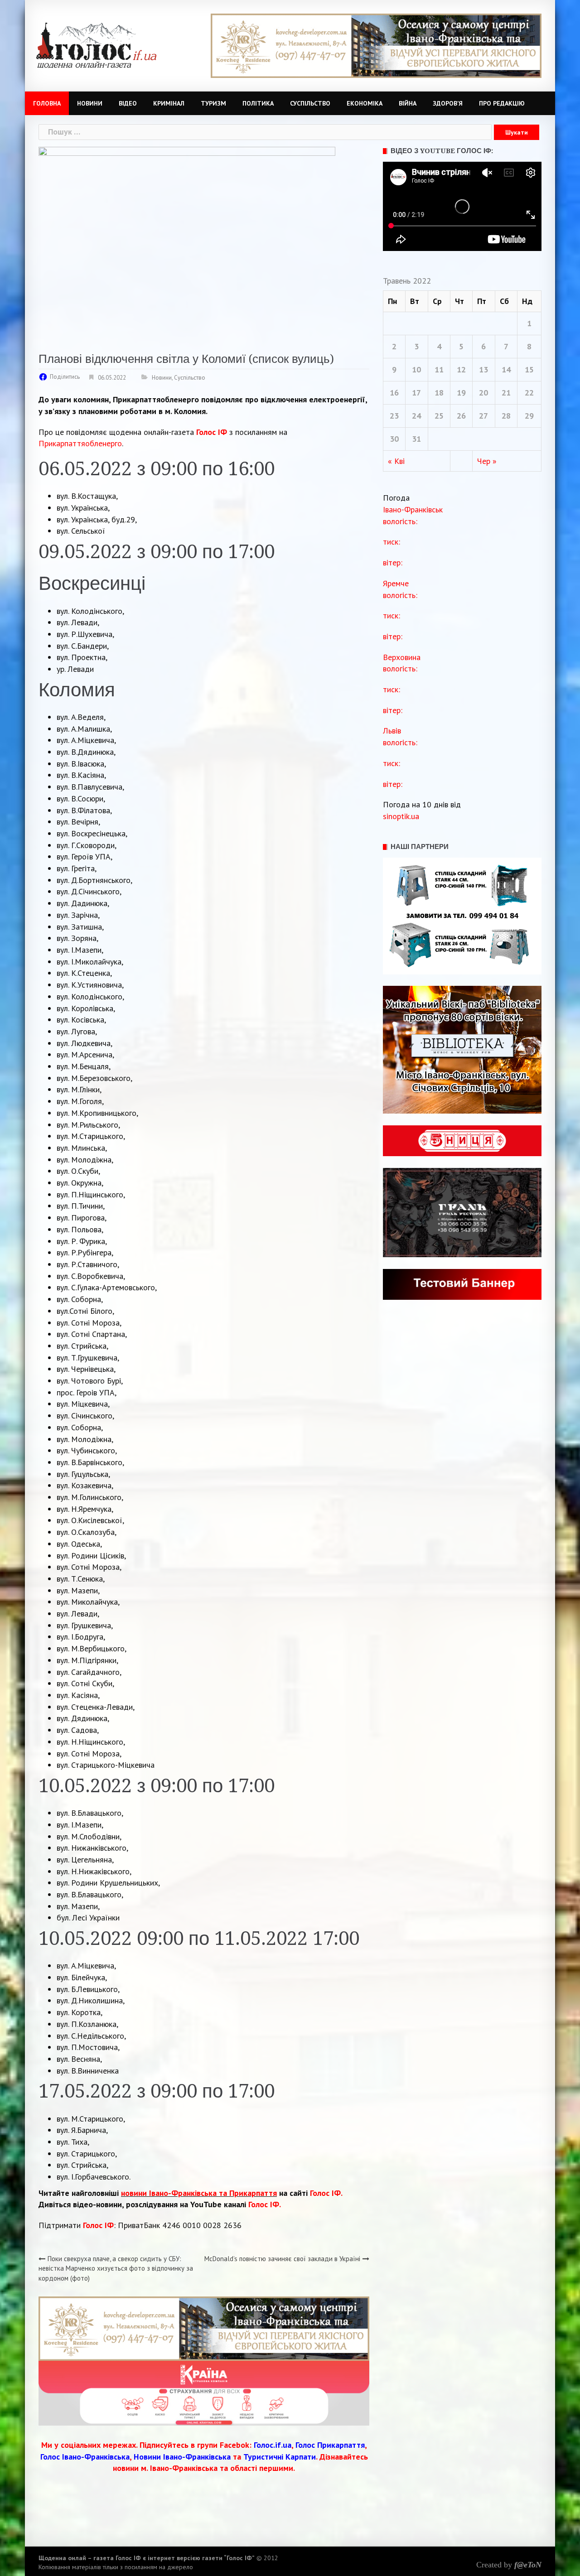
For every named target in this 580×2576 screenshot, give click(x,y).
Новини (90, 103)
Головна (47, 103)
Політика (258, 103)
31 (416, 439)
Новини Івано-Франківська (182, 2457)
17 (416, 393)
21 (506, 393)
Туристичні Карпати (280, 2457)
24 (416, 416)
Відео (128, 103)
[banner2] (204, 2392)
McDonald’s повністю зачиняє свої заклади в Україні (282, 2259)
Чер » (487, 461)
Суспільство (310, 103)
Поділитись (65, 377)
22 (529, 393)
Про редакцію (502, 103)
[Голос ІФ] (96, 45)
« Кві (396, 461)
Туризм (213, 103)
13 (483, 369)
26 (461, 416)
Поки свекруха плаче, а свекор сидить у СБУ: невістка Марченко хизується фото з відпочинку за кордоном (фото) (116, 2268)
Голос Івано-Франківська (85, 2457)
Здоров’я (448, 103)
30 (394, 439)
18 (439, 393)
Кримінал (169, 103)
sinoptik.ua (401, 816)
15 (529, 369)
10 (416, 369)
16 (394, 393)
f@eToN (528, 2565)
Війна (408, 103)
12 (461, 369)
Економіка (365, 103)
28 (506, 416)
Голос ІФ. (326, 2193)
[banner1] (376, 45)
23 (394, 416)
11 (439, 369)
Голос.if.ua (273, 2445)
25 (439, 416)
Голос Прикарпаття (330, 2445)
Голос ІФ (212, 432)
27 (483, 416)
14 (506, 369)
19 (461, 393)
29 (529, 416)
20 (483, 393)
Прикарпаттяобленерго (80, 443)
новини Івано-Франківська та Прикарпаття (199, 2193)
